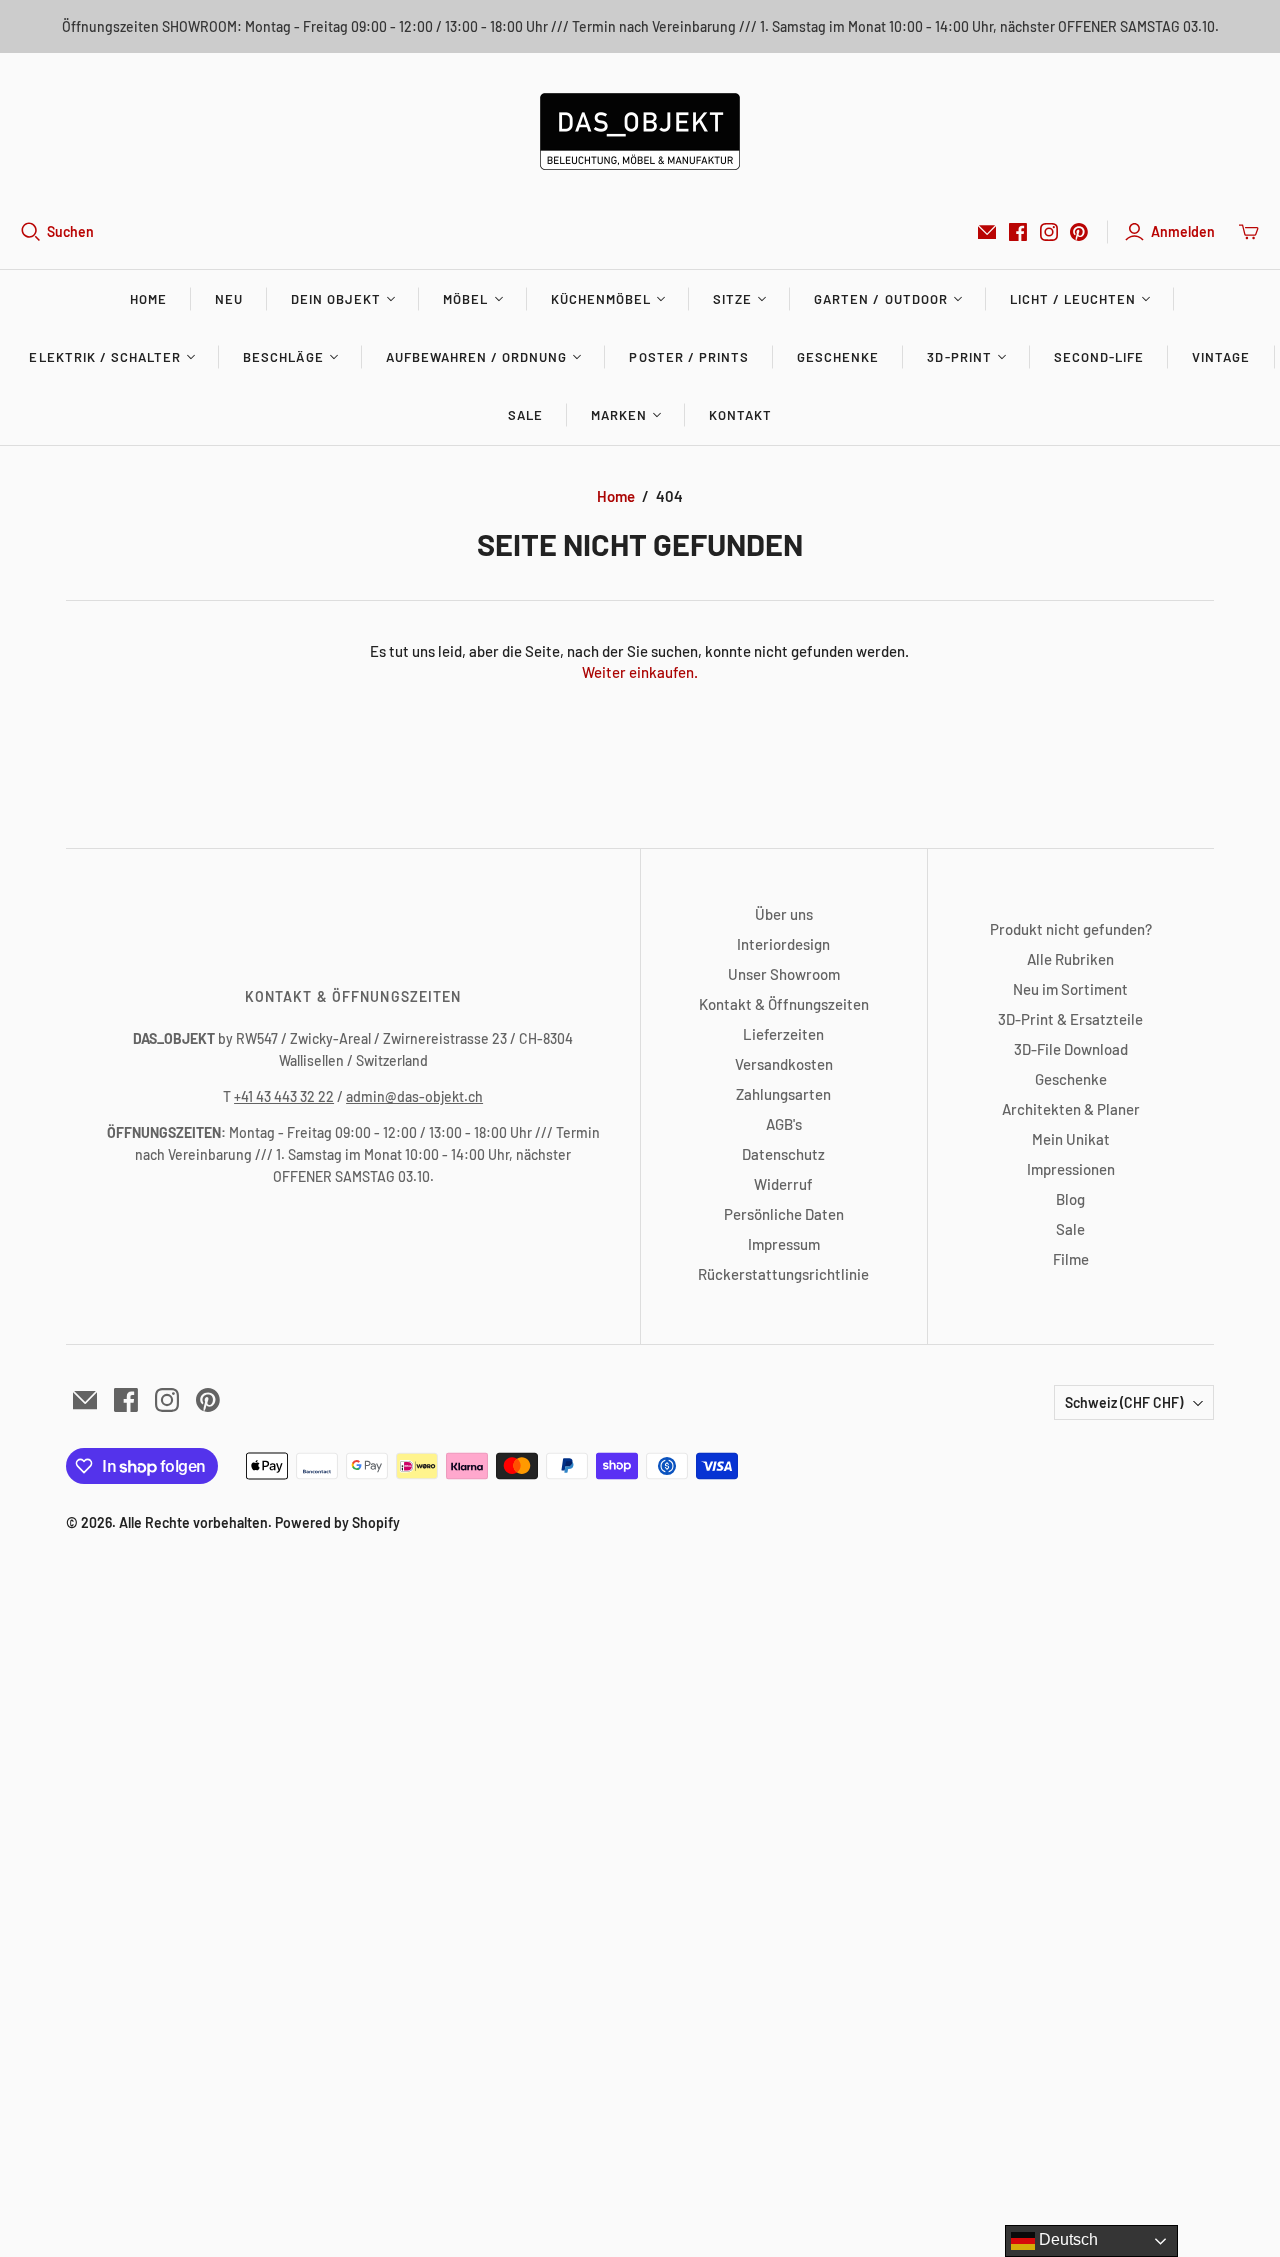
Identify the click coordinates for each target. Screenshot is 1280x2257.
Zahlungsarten (783, 1094)
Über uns (784, 914)
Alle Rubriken (1070, 959)
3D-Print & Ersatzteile (1070, 1019)
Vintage (1221, 357)
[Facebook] (1018, 232)
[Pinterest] (1079, 232)
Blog (1070, 1199)
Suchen (70, 231)
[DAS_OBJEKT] (640, 131)
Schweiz (1124, 1402)
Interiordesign (783, 944)
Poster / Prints (689, 357)
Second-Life (1099, 357)
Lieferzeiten (783, 1034)
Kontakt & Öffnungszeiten (784, 1004)
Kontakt (740, 415)
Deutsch (1066, 2239)
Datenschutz (783, 1154)
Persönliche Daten (784, 1214)
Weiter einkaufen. (640, 672)
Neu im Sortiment (1070, 989)
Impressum (784, 1244)
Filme (1071, 1259)
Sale (525, 415)
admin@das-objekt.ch (414, 1096)
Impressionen (1071, 1169)
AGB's (784, 1124)
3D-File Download (1071, 1049)
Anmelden (1183, 231)
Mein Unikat (1071, 1139)
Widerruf (783, 1184)
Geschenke (838, 357)
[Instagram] (1049, 232)
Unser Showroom (784, 974)
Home (148, 299)
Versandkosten (784, 1064)
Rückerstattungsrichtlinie (783, 1274)
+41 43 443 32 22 (284, 1096)
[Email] (987, 232)
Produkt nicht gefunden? (1071, 929)
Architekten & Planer (1071, 1109)
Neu (229, 299)
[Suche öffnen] (31, 232)
